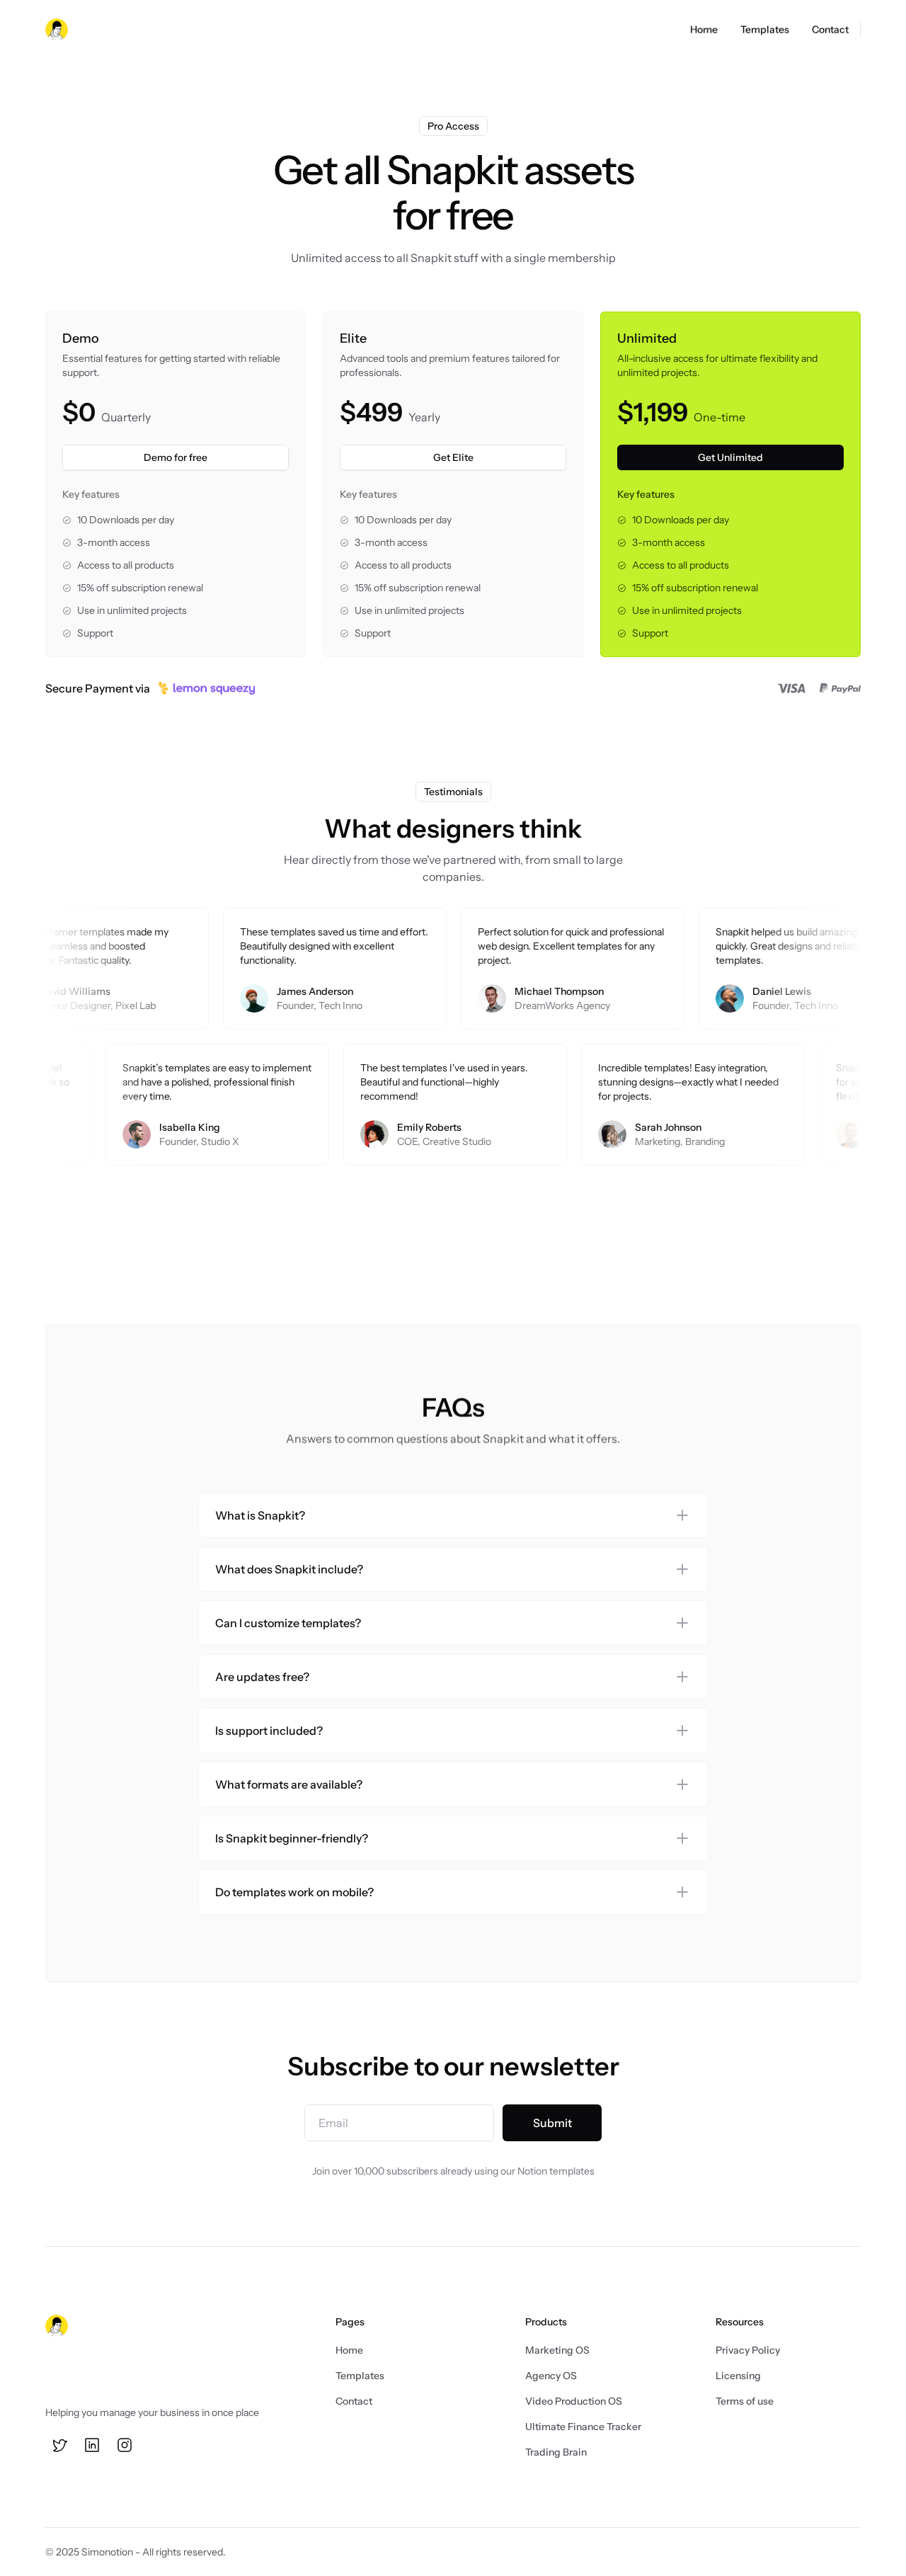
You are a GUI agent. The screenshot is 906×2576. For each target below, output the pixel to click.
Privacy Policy (748, 2350)
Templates (360, 2376)
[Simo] (57, 30)
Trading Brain (556, 2452)
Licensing (738, 2376)
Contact (354, 2401)
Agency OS (551, 2376)
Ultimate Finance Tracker (583, 2427)
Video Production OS (574, 2401)
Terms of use (745, 2401)
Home (349, 2350)
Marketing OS (557, 2350)
